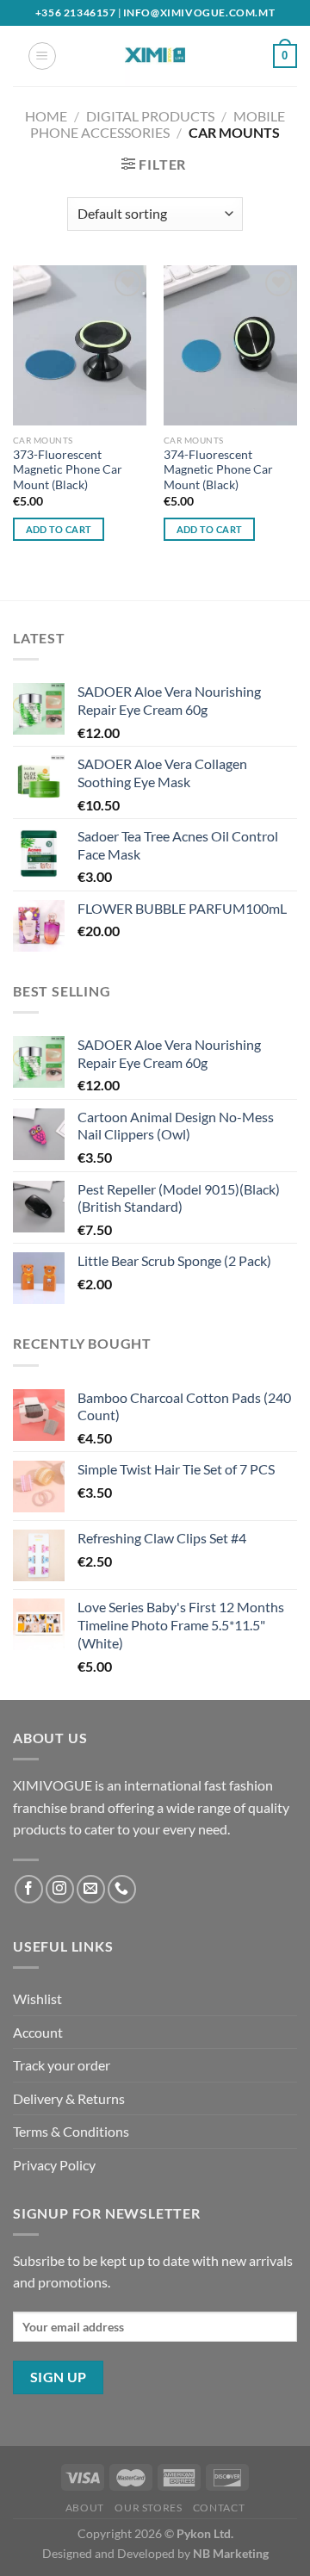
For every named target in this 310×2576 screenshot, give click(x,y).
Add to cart (59, 529)
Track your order (62, 2065)
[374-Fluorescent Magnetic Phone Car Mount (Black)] (230, 345)
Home (46, 116)
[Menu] (42, 56)
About (85, 2508)
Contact (219, 2508)
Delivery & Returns (69, 2098)
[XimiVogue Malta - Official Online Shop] (155, 56)
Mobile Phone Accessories (157, 124)
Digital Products (150, 116)
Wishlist (37, 1999)
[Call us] (122, 1889)
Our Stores (148, 2508)
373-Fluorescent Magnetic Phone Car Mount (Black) (68, 470)
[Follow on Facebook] (29, 1889)
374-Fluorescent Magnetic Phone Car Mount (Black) (218, 470)
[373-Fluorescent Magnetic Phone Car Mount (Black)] (80, 345)
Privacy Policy (54, 2165)
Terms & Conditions (71, 2131)
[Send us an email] (91, 1889)
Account (38, 2032)
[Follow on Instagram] (60, 1889)
